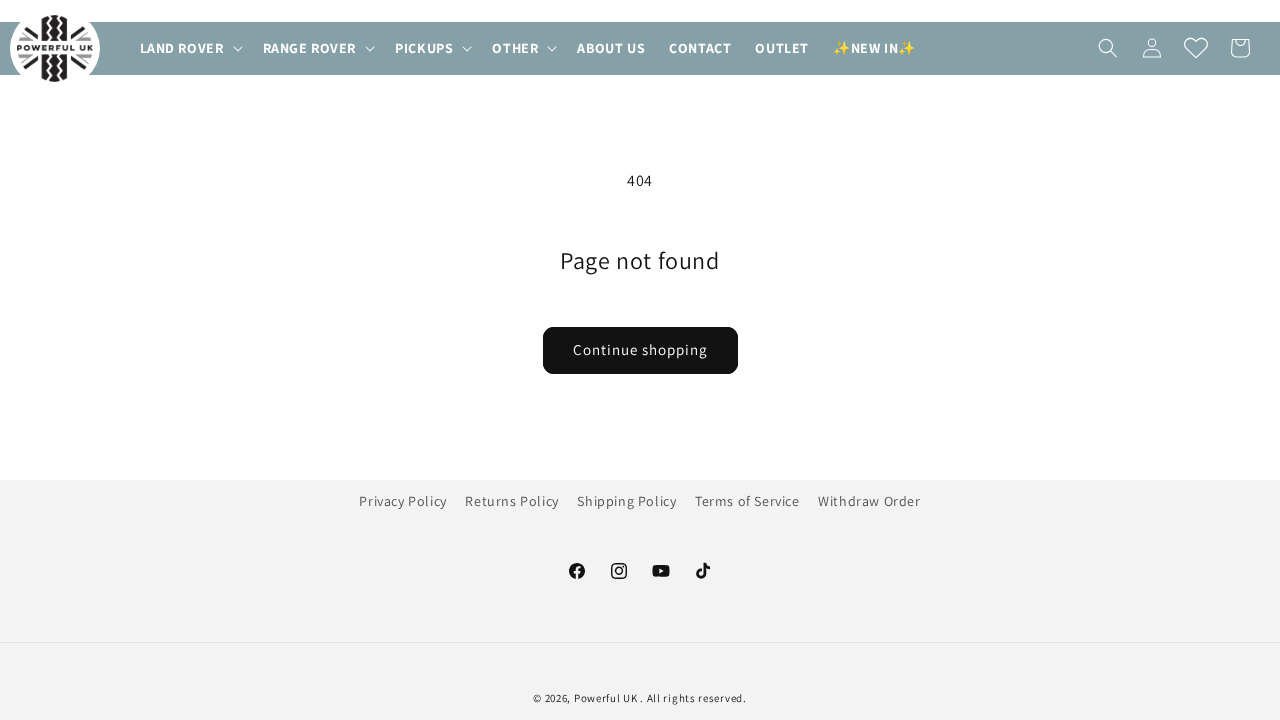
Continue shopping (640, 349)
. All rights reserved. (693, 698)
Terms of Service (747, 501)
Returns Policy (511, 501)
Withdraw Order (869, 501)
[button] (189, 48)
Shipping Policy (626, 501)
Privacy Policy (402, 501)
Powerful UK (607, 698)
